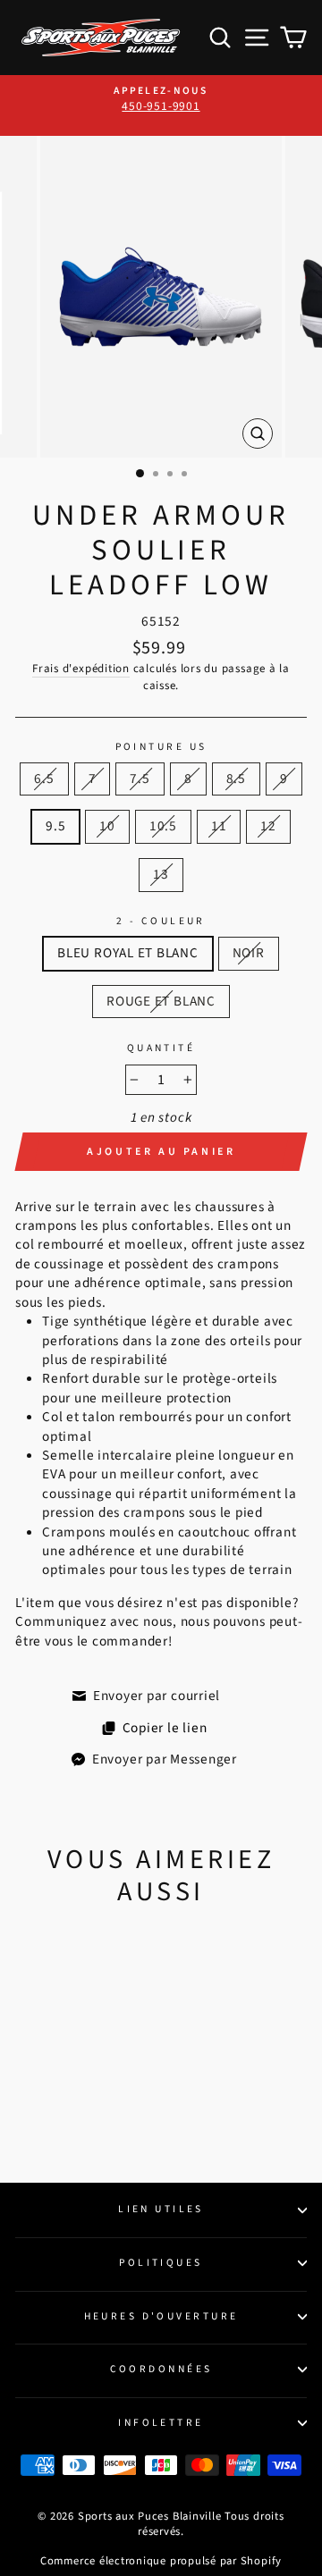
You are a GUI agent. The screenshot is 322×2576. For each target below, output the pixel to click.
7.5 (140, 779)
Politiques (161, 2263)
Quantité (161, 1048)
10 (107, 826)
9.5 (55, 826)
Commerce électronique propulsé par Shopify (161, 2561)
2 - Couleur (161, 922)
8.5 (236, 779)
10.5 (163, 826)
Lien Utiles (161, 2209)
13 (161, 874)
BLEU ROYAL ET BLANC (128, 953)
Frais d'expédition (81, 669)
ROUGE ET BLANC (161, 1001)
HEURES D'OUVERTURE (161, 2316)
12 (268, 826)
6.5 (44, 779)
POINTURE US (161, 747)
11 (219, 826)
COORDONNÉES (161, 2369)
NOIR (249, 953)
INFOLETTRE (161, 2423)
